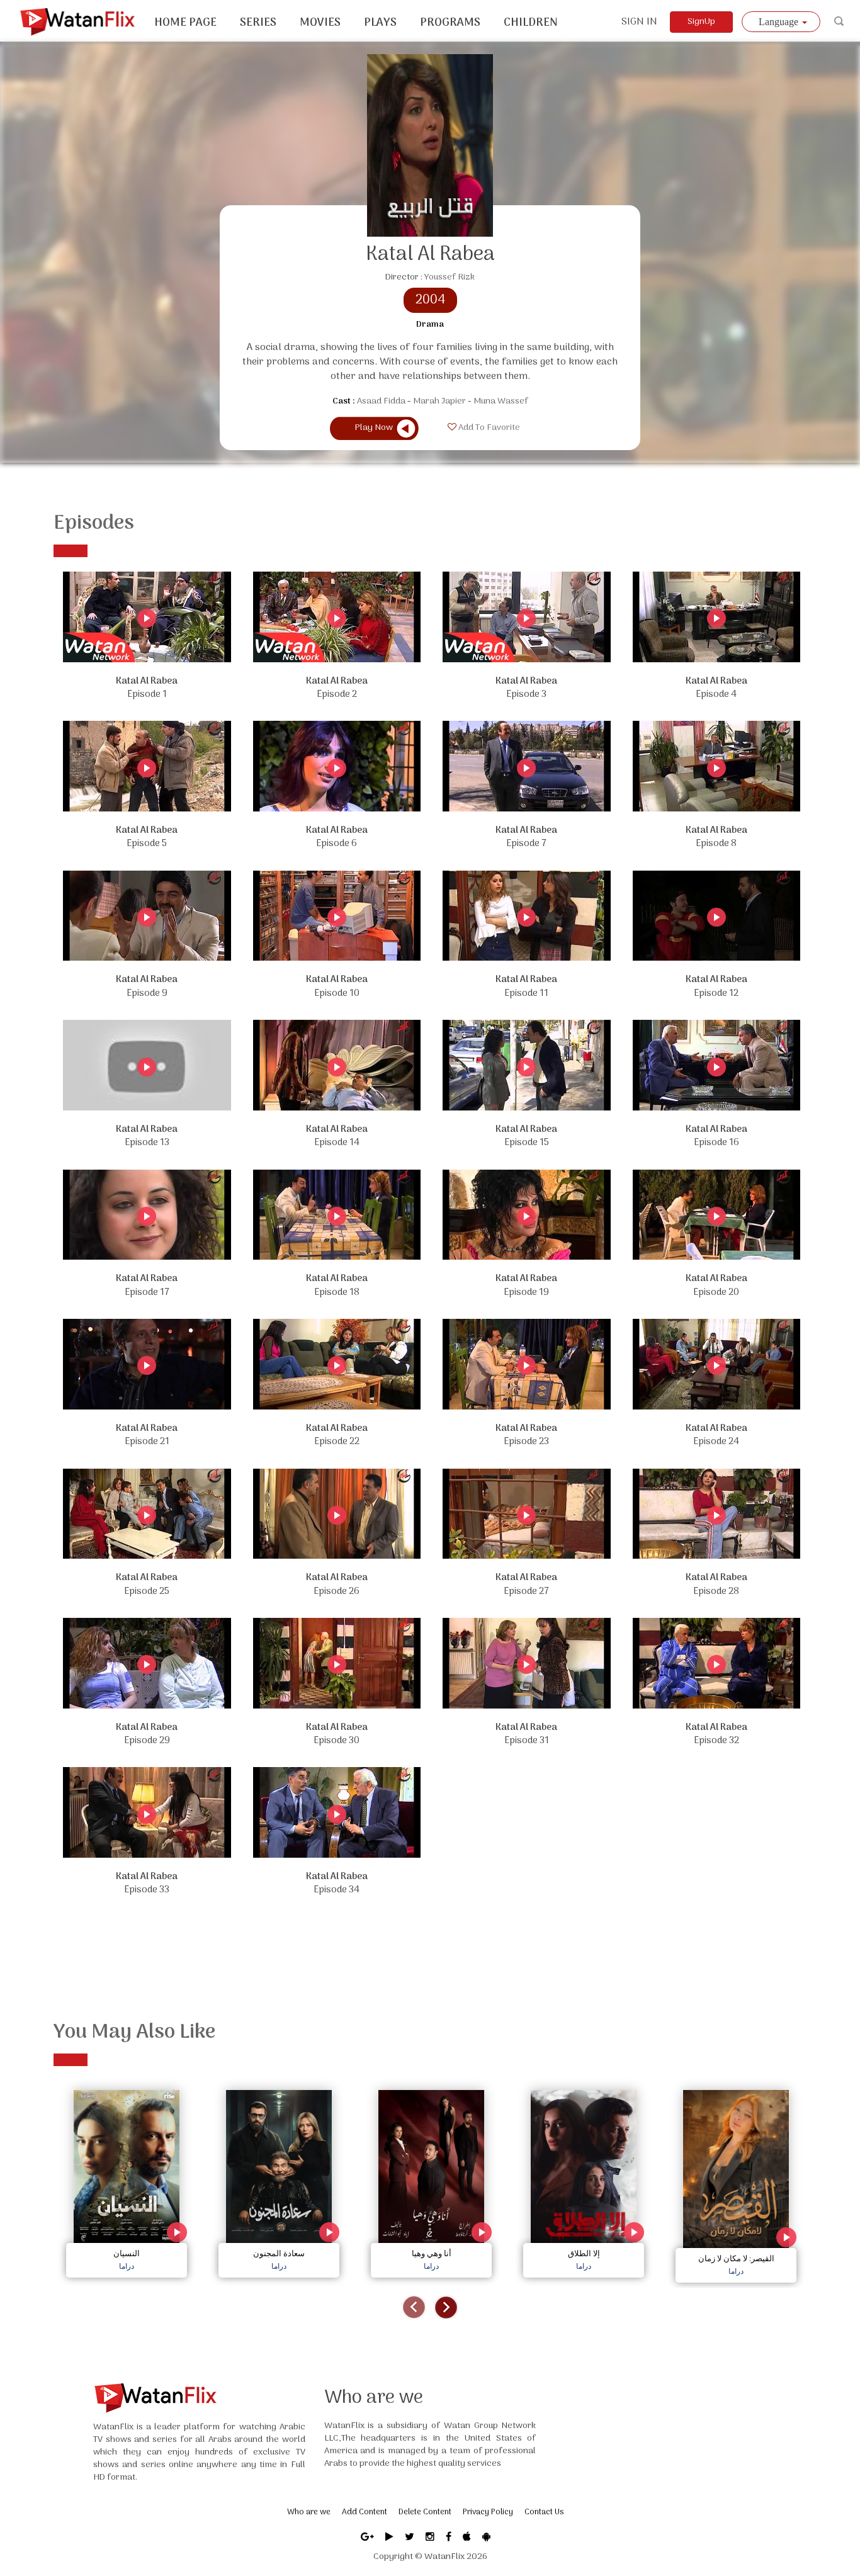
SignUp (701, 22)
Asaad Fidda (381, 401)
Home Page (185, 23)
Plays (380, 23)
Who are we (309, 2512)
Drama (430, 325)
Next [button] (446, 2308)
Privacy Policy (488, 2512)
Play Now (374, 428)
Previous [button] (414, 2308)
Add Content (365, 2512)
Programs (450, 23)
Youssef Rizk (450, 277)
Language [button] (780, 22)
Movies (320, 23)
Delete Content (425, 2512)
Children (531, 23)
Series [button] (258, 23)
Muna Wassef (501, 401)
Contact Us (544, 2512)
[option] (127, 2181)
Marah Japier (439, 401)
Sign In (639, 22)
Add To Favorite (488, 428)
